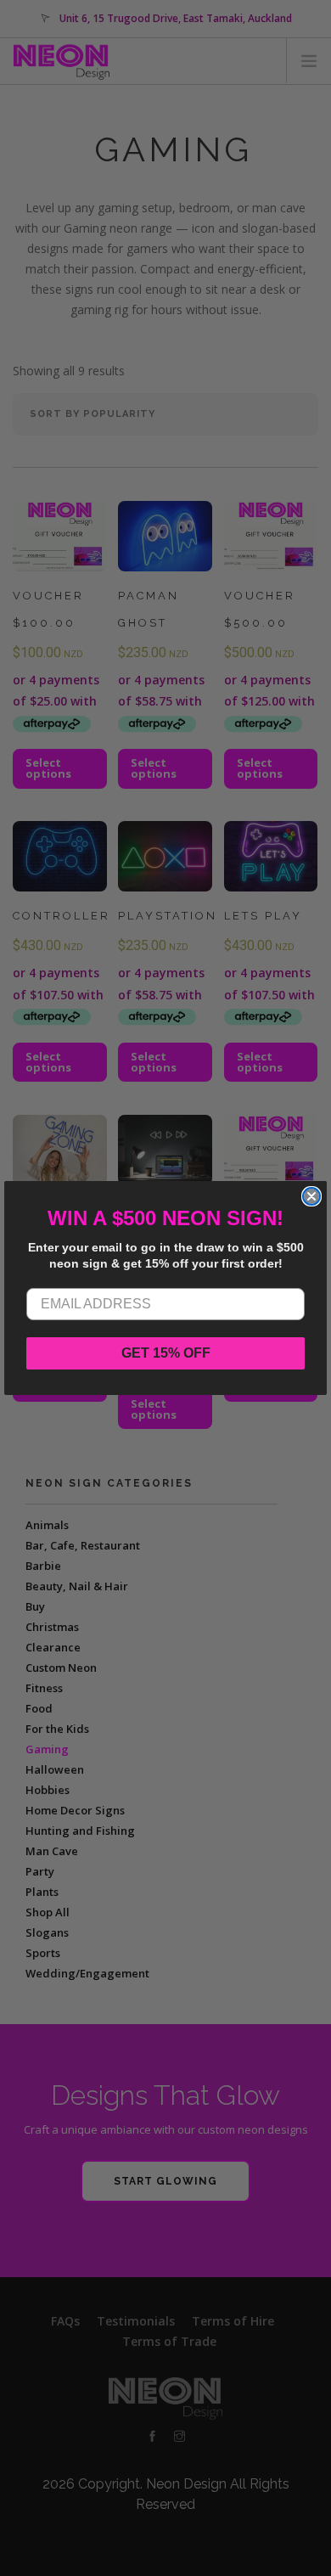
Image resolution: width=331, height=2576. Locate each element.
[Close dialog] (311, 1196)
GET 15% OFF (166, 1353)
